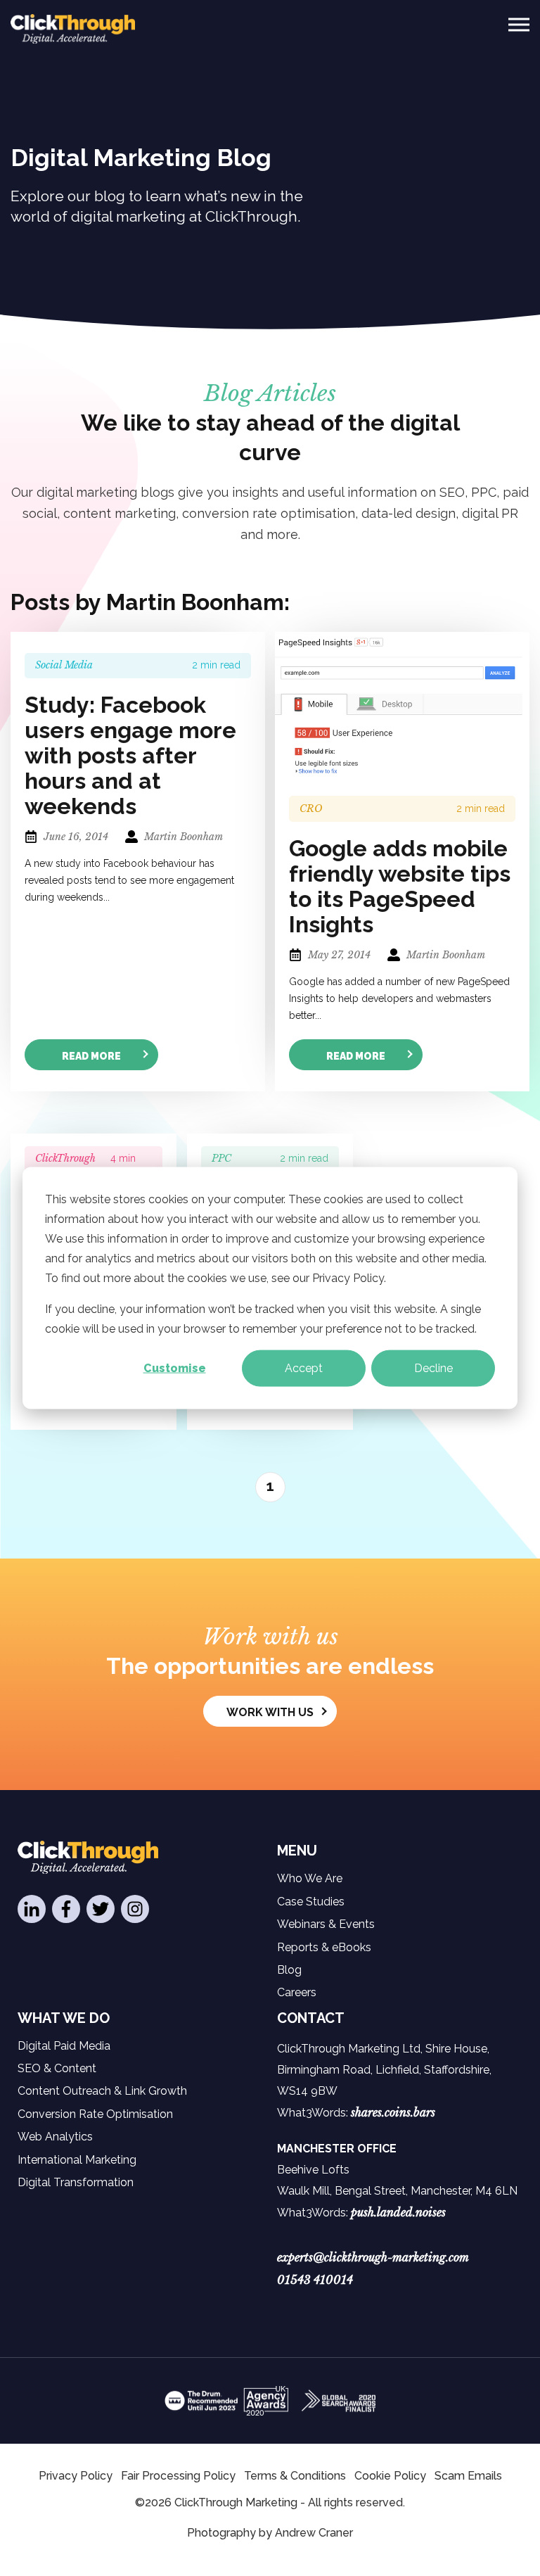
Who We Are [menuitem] (310, 1878)
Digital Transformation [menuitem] (76, 2182)
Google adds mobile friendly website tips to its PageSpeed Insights (400, 887)
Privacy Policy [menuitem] (76, 2476)
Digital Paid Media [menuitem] (64, 2046)
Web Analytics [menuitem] (55, 2137)
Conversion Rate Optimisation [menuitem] (95, 2114)
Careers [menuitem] (297, 1992)
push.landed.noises (398, 2212)
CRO (311, 808)
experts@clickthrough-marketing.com (373, 2257)
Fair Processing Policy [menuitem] (178, 2476)
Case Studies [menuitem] (311, 1902)
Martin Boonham (182, 837)
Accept (304, 1368)
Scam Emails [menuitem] (468, 2476)
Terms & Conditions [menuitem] (295, 2476)
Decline (433, 1368)
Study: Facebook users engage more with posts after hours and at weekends (130, 756)
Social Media (64, 665)
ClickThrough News (65, 1165)
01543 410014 (315, 2280)
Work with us (270, 1712)
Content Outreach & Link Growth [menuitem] (102, 2091)
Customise (175, 1368)
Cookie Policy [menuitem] (390, 2476)
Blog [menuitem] (289, 1970)
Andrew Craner (314, 2533)
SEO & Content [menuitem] (57, 2068)
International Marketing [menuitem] (77, 2160)
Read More (91, 1056)
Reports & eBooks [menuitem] (324, 1947)
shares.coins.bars (393, 2112)
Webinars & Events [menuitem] (326, 1924)
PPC (221, 1158)
